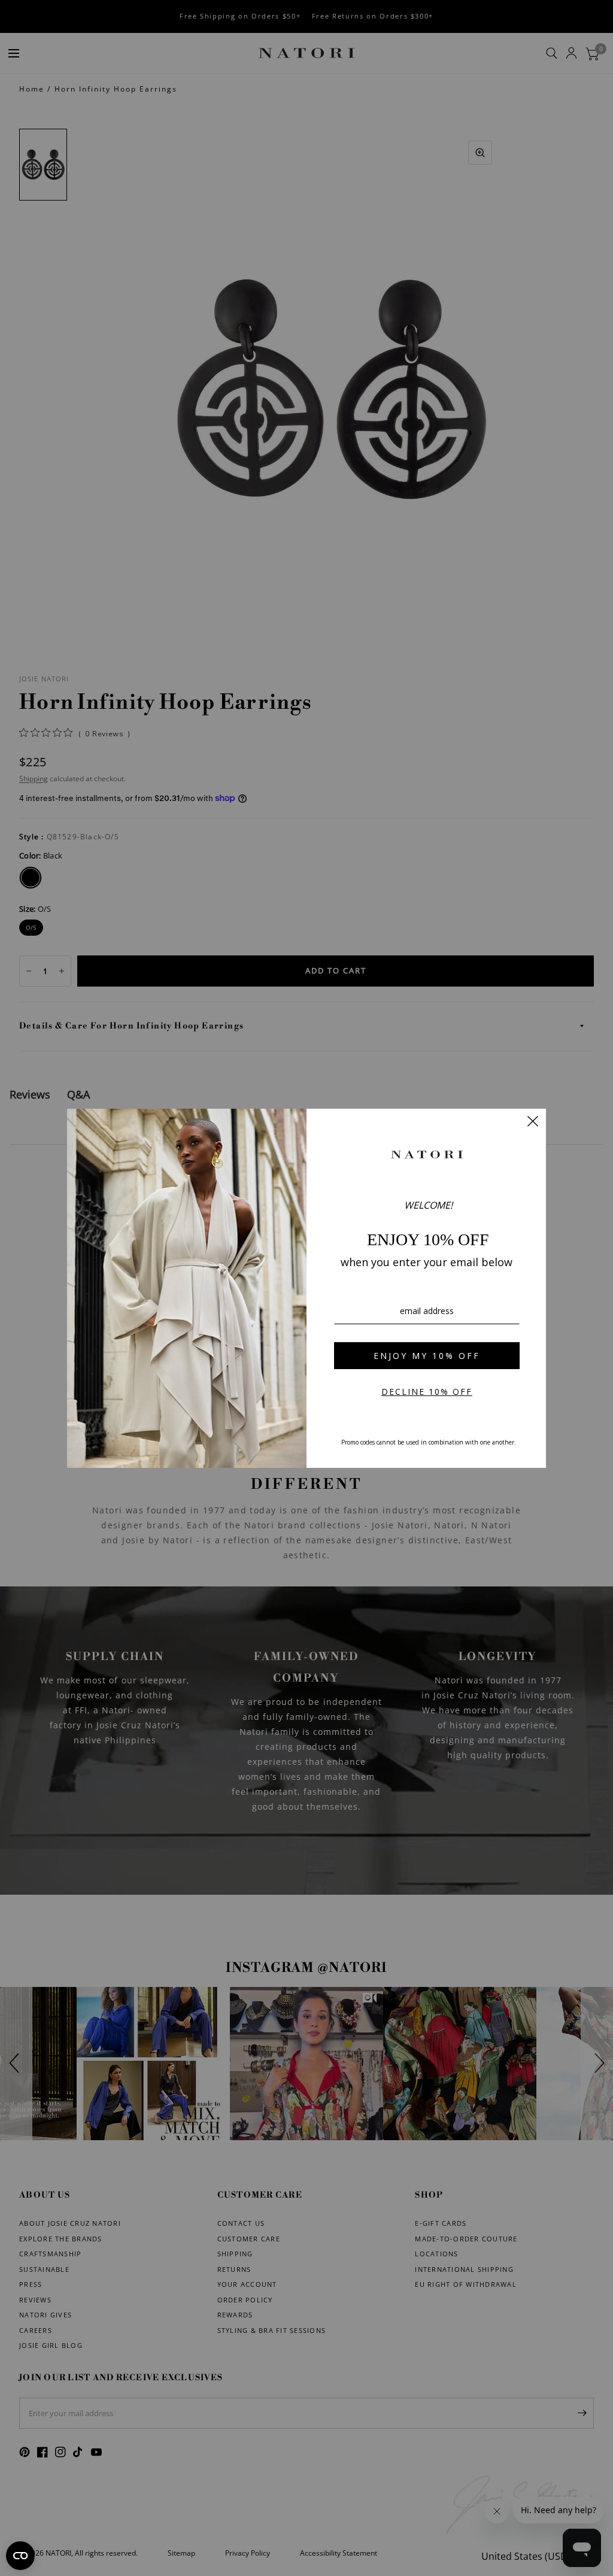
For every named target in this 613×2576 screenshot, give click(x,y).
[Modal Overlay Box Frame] (306, 1288)
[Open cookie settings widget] (20, 2556)
